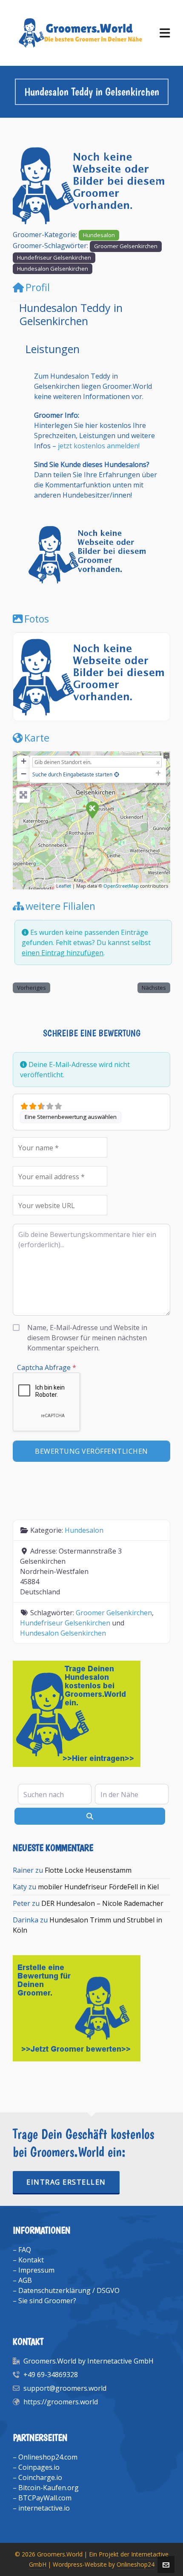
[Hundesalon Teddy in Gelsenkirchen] (92, 810)
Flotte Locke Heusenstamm (88, 1870)
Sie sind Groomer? (47, 2301)
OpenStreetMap (121, 886)
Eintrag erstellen (66, 2182)
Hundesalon (99, 235)
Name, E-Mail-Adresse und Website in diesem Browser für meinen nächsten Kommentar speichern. (87, 1338)
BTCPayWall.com (45, 2498)
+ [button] (24, 761)
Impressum (36, 2270)
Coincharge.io (40, 2477)
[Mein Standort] (117, 774)
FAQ (25, 2250)
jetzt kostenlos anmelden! (99, 446)
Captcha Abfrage (47, 1367)
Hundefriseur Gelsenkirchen (54, 258)
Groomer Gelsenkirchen (126, 246)
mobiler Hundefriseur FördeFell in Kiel (98, 1887)
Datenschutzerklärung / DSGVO (69, 2290)
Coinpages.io (39, 2467)
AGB (25, 2280)
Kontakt (31, 2260)
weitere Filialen (60, 906)
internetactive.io (44, 2508)
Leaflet (64, 886)
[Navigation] (165, 33)
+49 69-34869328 (51, 2375)
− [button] (24, 774)
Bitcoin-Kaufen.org (49, 2488)
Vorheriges (31, 988)
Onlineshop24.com (48, 2457)
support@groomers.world (65, 2388)
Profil (38, 287)
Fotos (37, 619)
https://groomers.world (61, 2402)
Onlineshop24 (136, 2564)
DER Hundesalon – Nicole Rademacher (102, 1903)
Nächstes (154, 988)
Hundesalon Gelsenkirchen (53, 269)
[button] (25, 185)
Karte (37, 738)
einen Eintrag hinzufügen (63, 953)
